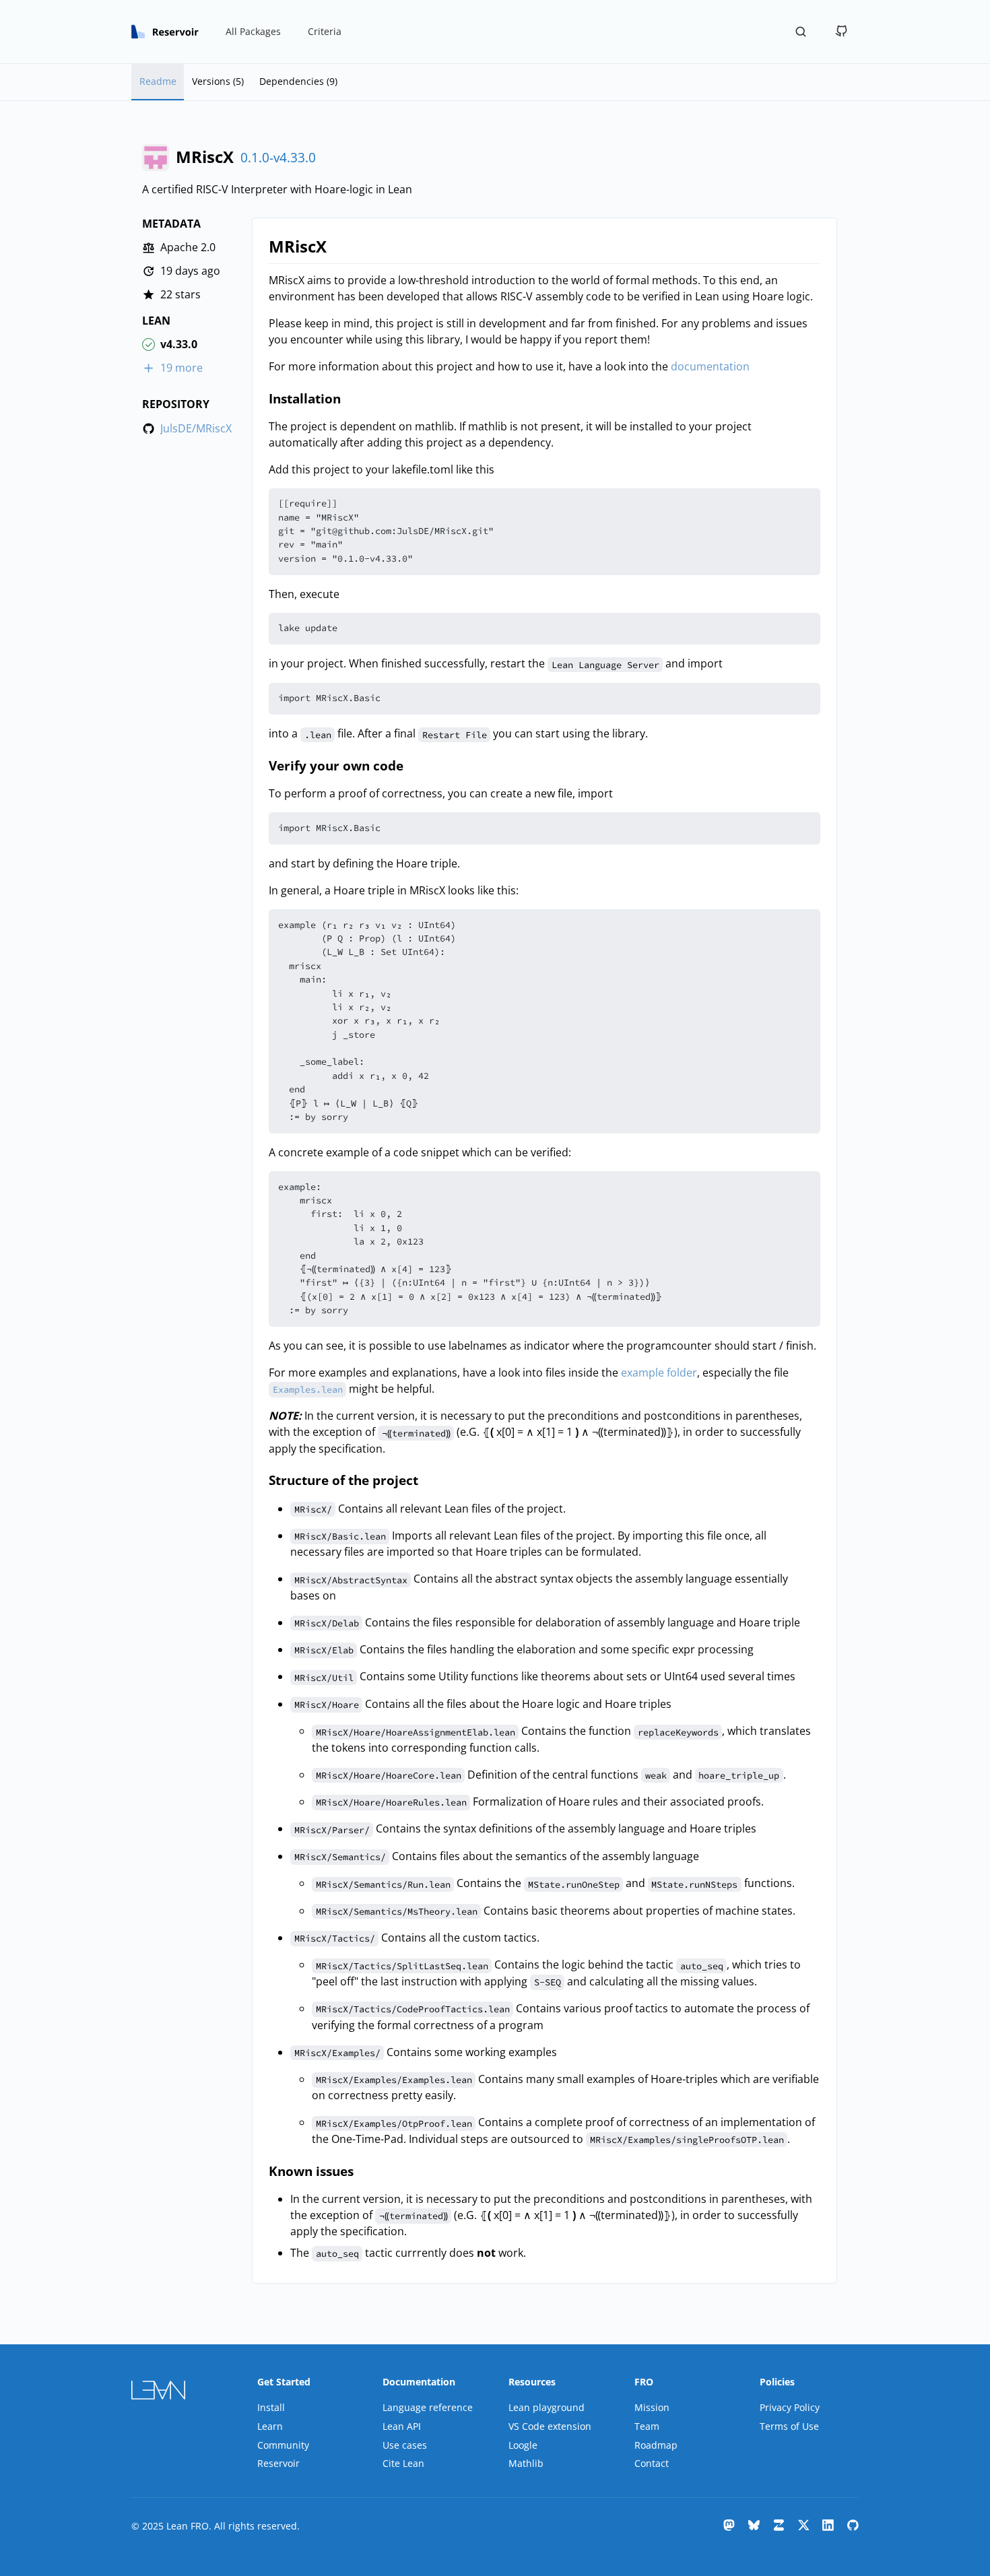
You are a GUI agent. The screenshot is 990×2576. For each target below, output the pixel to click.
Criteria (325, 31)
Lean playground (547, 2407)
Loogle (523, 2445)
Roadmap (656, 2445)
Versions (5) (218, 81)
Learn (270, 2426)
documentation (710, 366)
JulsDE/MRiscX (196, 429)
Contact (652, 2463)
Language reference (428, 2407)
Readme (158, 81)
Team (647, 2426)
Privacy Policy (790, 2407)
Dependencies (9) (298, 81)
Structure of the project (343, 1480)
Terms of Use (789, 2426)
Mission (652, 2407)
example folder (659, 1373)
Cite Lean (403, 2463)
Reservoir (278, 2463)
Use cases (405, 2445)
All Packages (253, 31)
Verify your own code (336, 765)
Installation (305, 398)
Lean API (402, 2426)
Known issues (311, 2171)
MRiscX (298, 246)
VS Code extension (550, 2426)
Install (271, 2407)
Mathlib (526, 2463)
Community (283, 2445)
